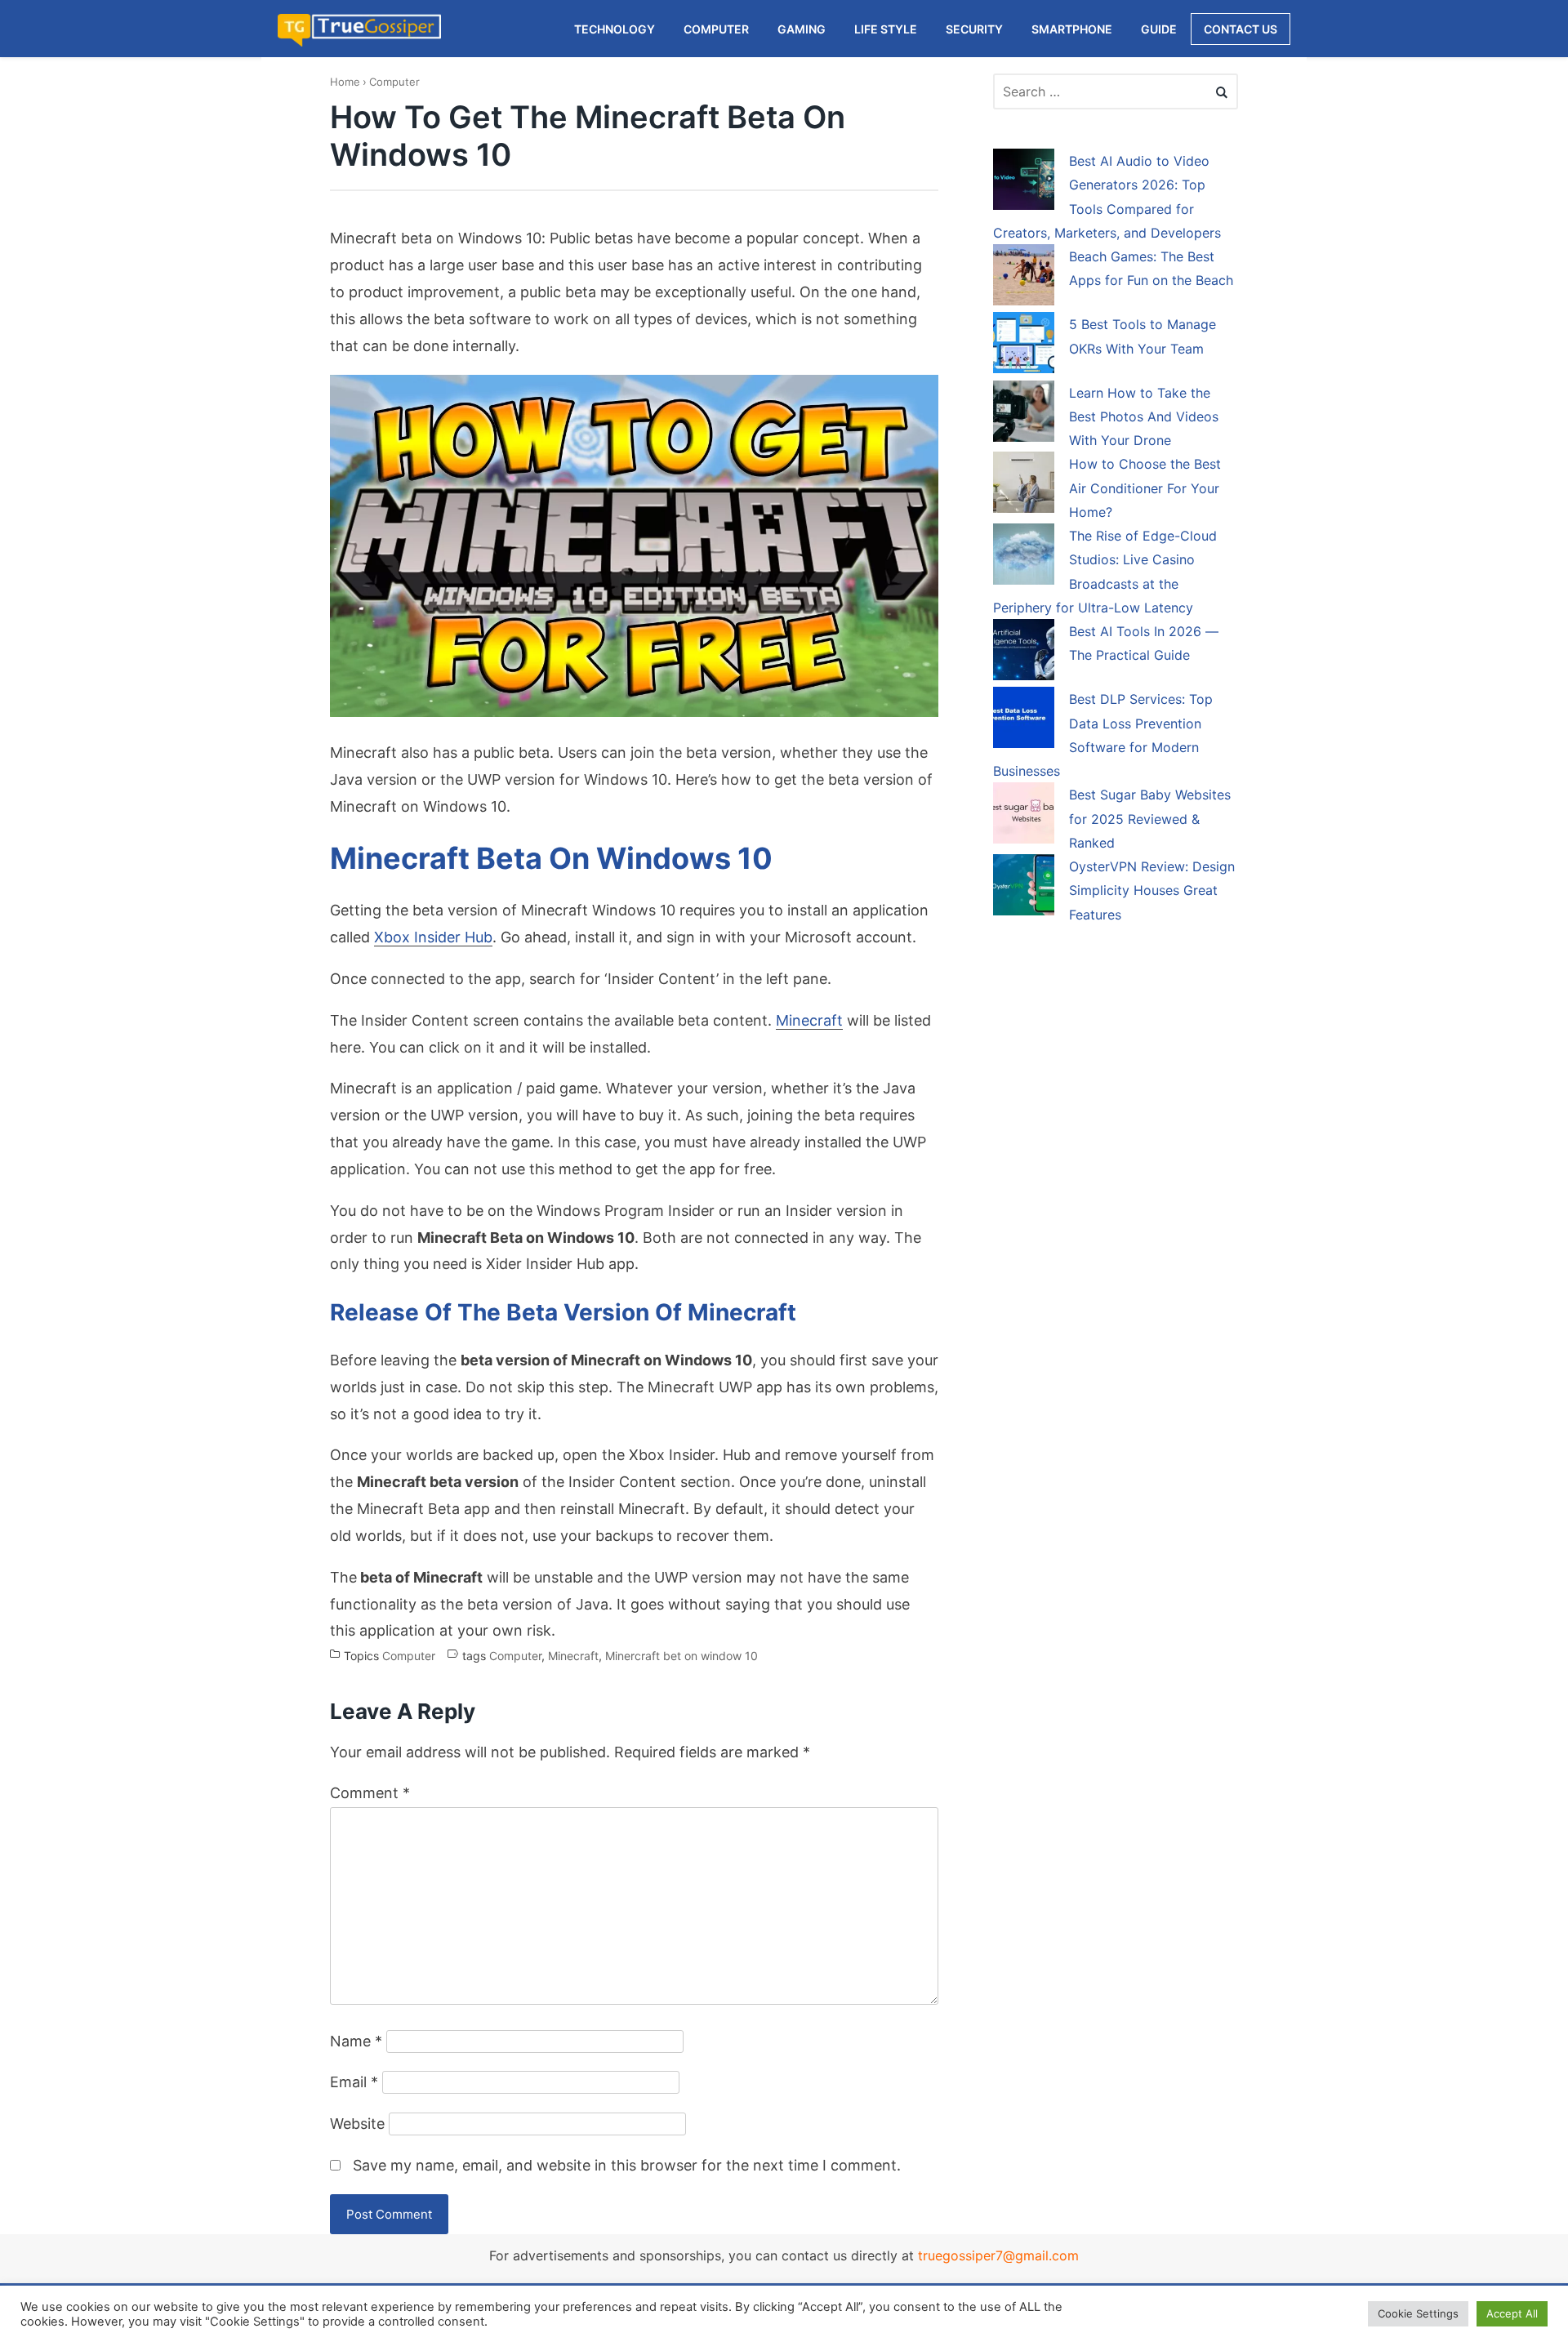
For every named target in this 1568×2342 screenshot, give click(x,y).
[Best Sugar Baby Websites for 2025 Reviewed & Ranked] (1024, 816)
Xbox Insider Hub (433, 937)
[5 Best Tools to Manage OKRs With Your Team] (1024, 345)
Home (345, 82)
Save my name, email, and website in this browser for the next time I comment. (627, 2165)
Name (356, 2041)
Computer (394, 82)
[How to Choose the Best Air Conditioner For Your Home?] (1024, 485)
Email (354, 2082)
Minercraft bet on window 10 (682, 1656)
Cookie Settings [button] (1418, 2313)
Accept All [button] (1512, 2313)
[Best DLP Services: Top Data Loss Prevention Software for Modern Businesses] (1024, 720)
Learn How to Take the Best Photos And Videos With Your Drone (1144, 417)
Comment (370, 1793)
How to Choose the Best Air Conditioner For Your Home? (1145, 488)
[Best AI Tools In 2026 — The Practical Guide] (1024, 652)
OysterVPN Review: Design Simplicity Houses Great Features (1152, 890)
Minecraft (809, 1020)
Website (357, 2124)
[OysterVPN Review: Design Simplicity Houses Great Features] (1024, 888)
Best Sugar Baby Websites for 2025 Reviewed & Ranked (1150, 819)
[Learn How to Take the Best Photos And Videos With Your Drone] (1024, 414)
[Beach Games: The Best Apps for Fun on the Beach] (1024, 278)
